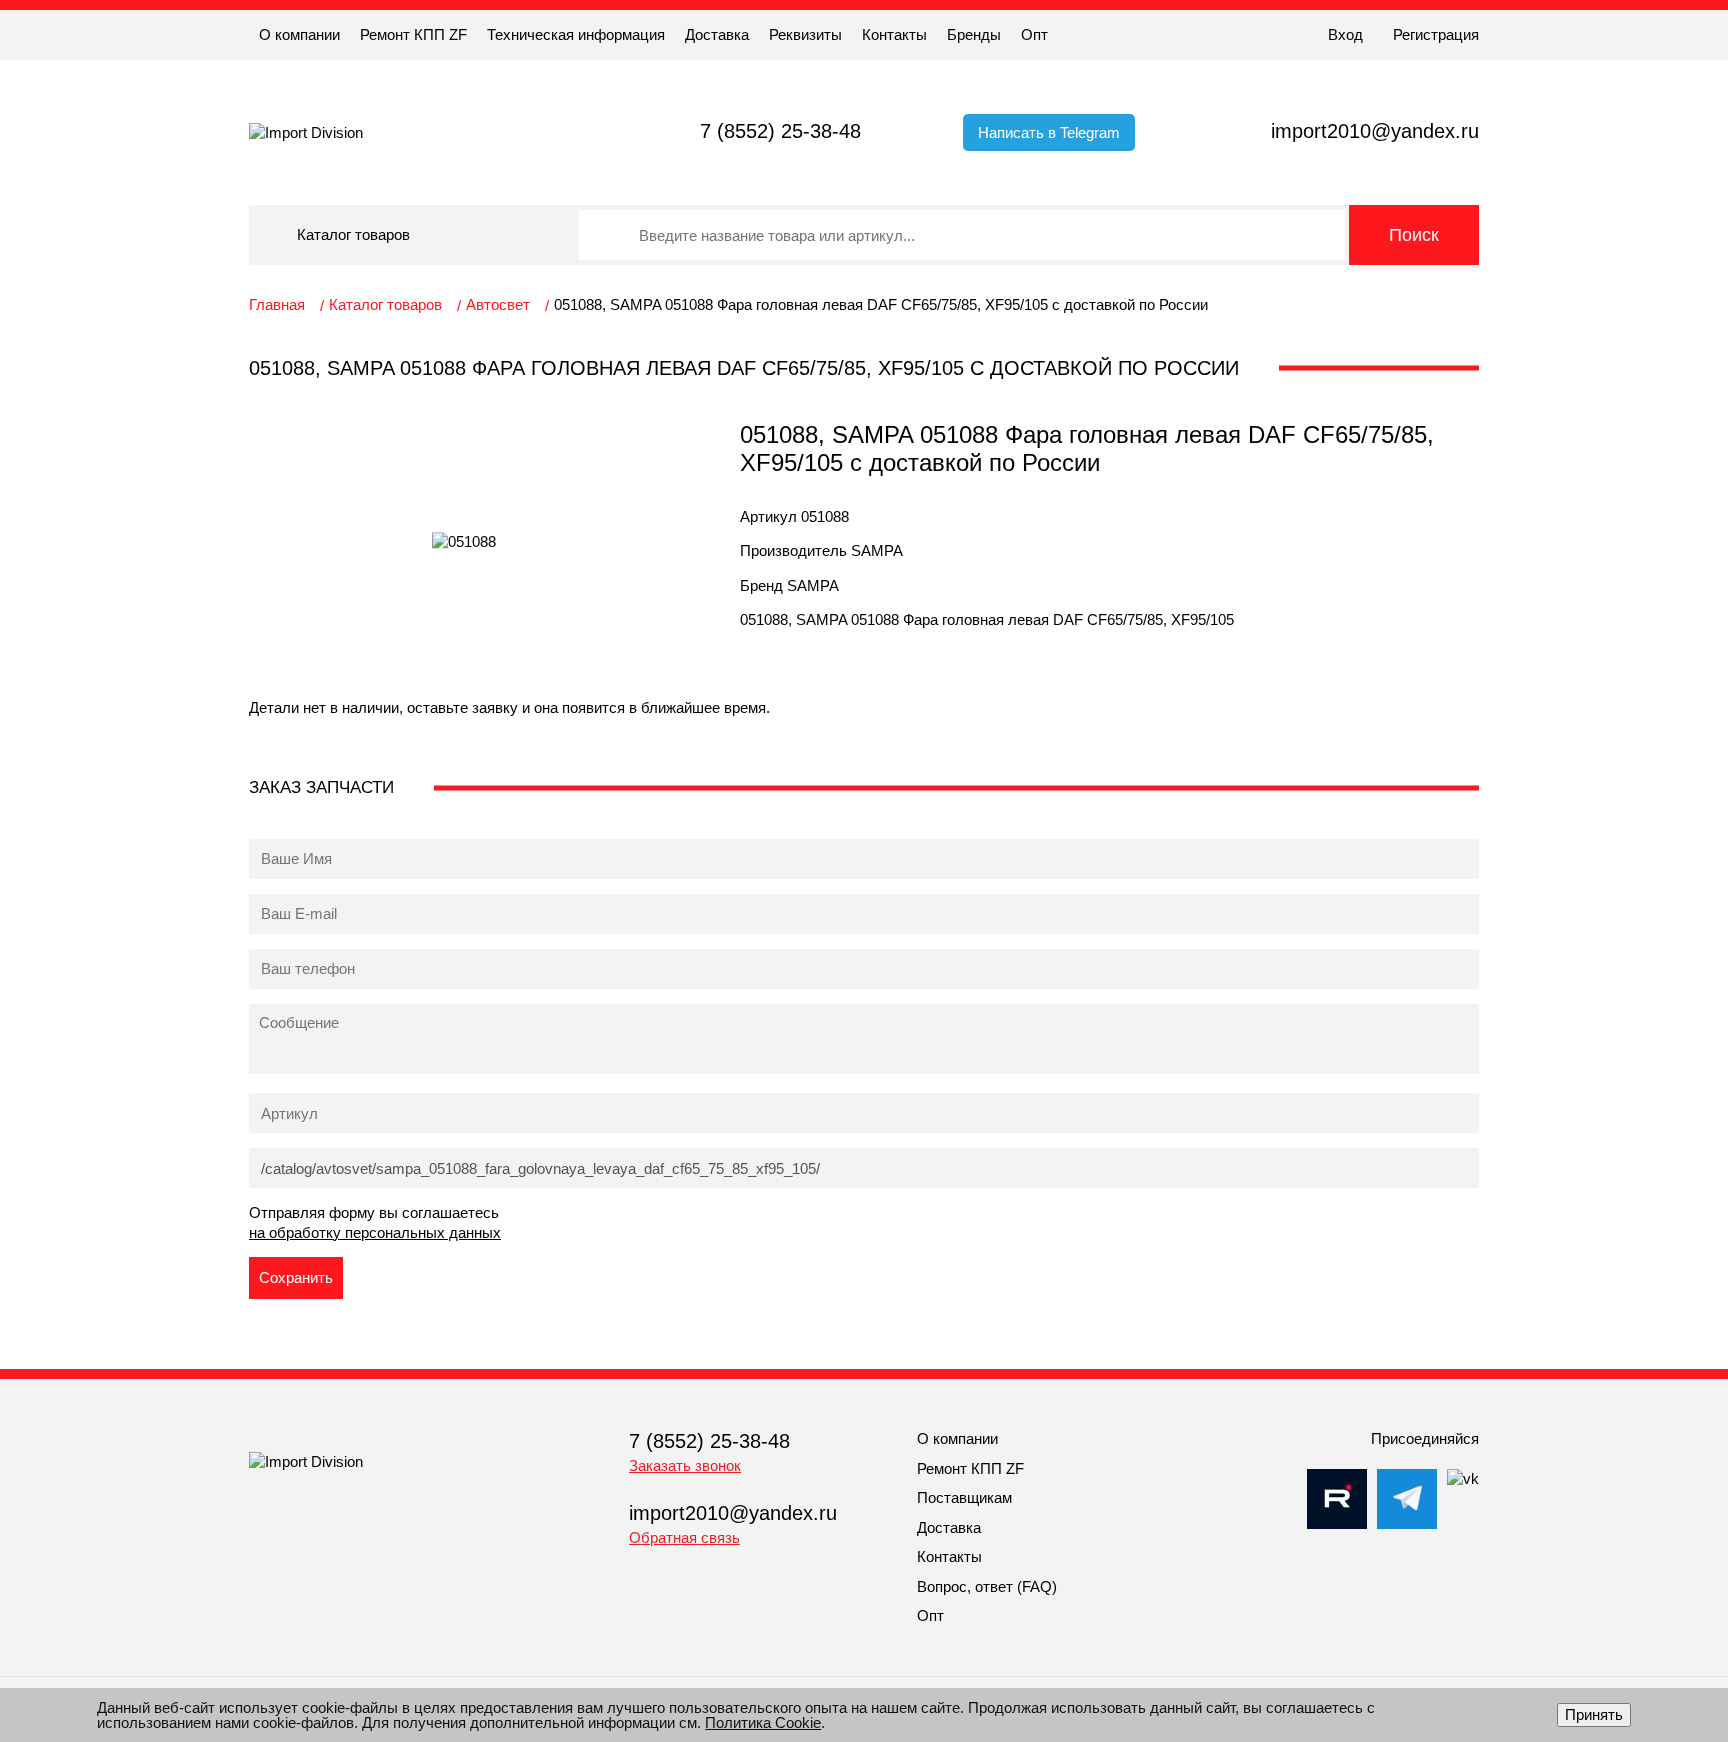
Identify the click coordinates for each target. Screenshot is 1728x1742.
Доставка (717, 34)
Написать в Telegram (1049, 132)
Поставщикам (964, 1497)
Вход (1345, 34)
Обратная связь (684, 1537)
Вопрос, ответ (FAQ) (987, 1586)
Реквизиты (805, 34)
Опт (1034, 34)
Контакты (894, 34)
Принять (1594, 1714)
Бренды (974, 34)
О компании (299, 34)
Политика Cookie (763, 1722)
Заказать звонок (685, 1465)
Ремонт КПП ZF (413, 34)
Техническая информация (576, 34)
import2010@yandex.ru (1375, 131)
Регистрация (1436, 34)
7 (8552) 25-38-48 (780, 131)
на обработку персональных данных (375, 1232)
